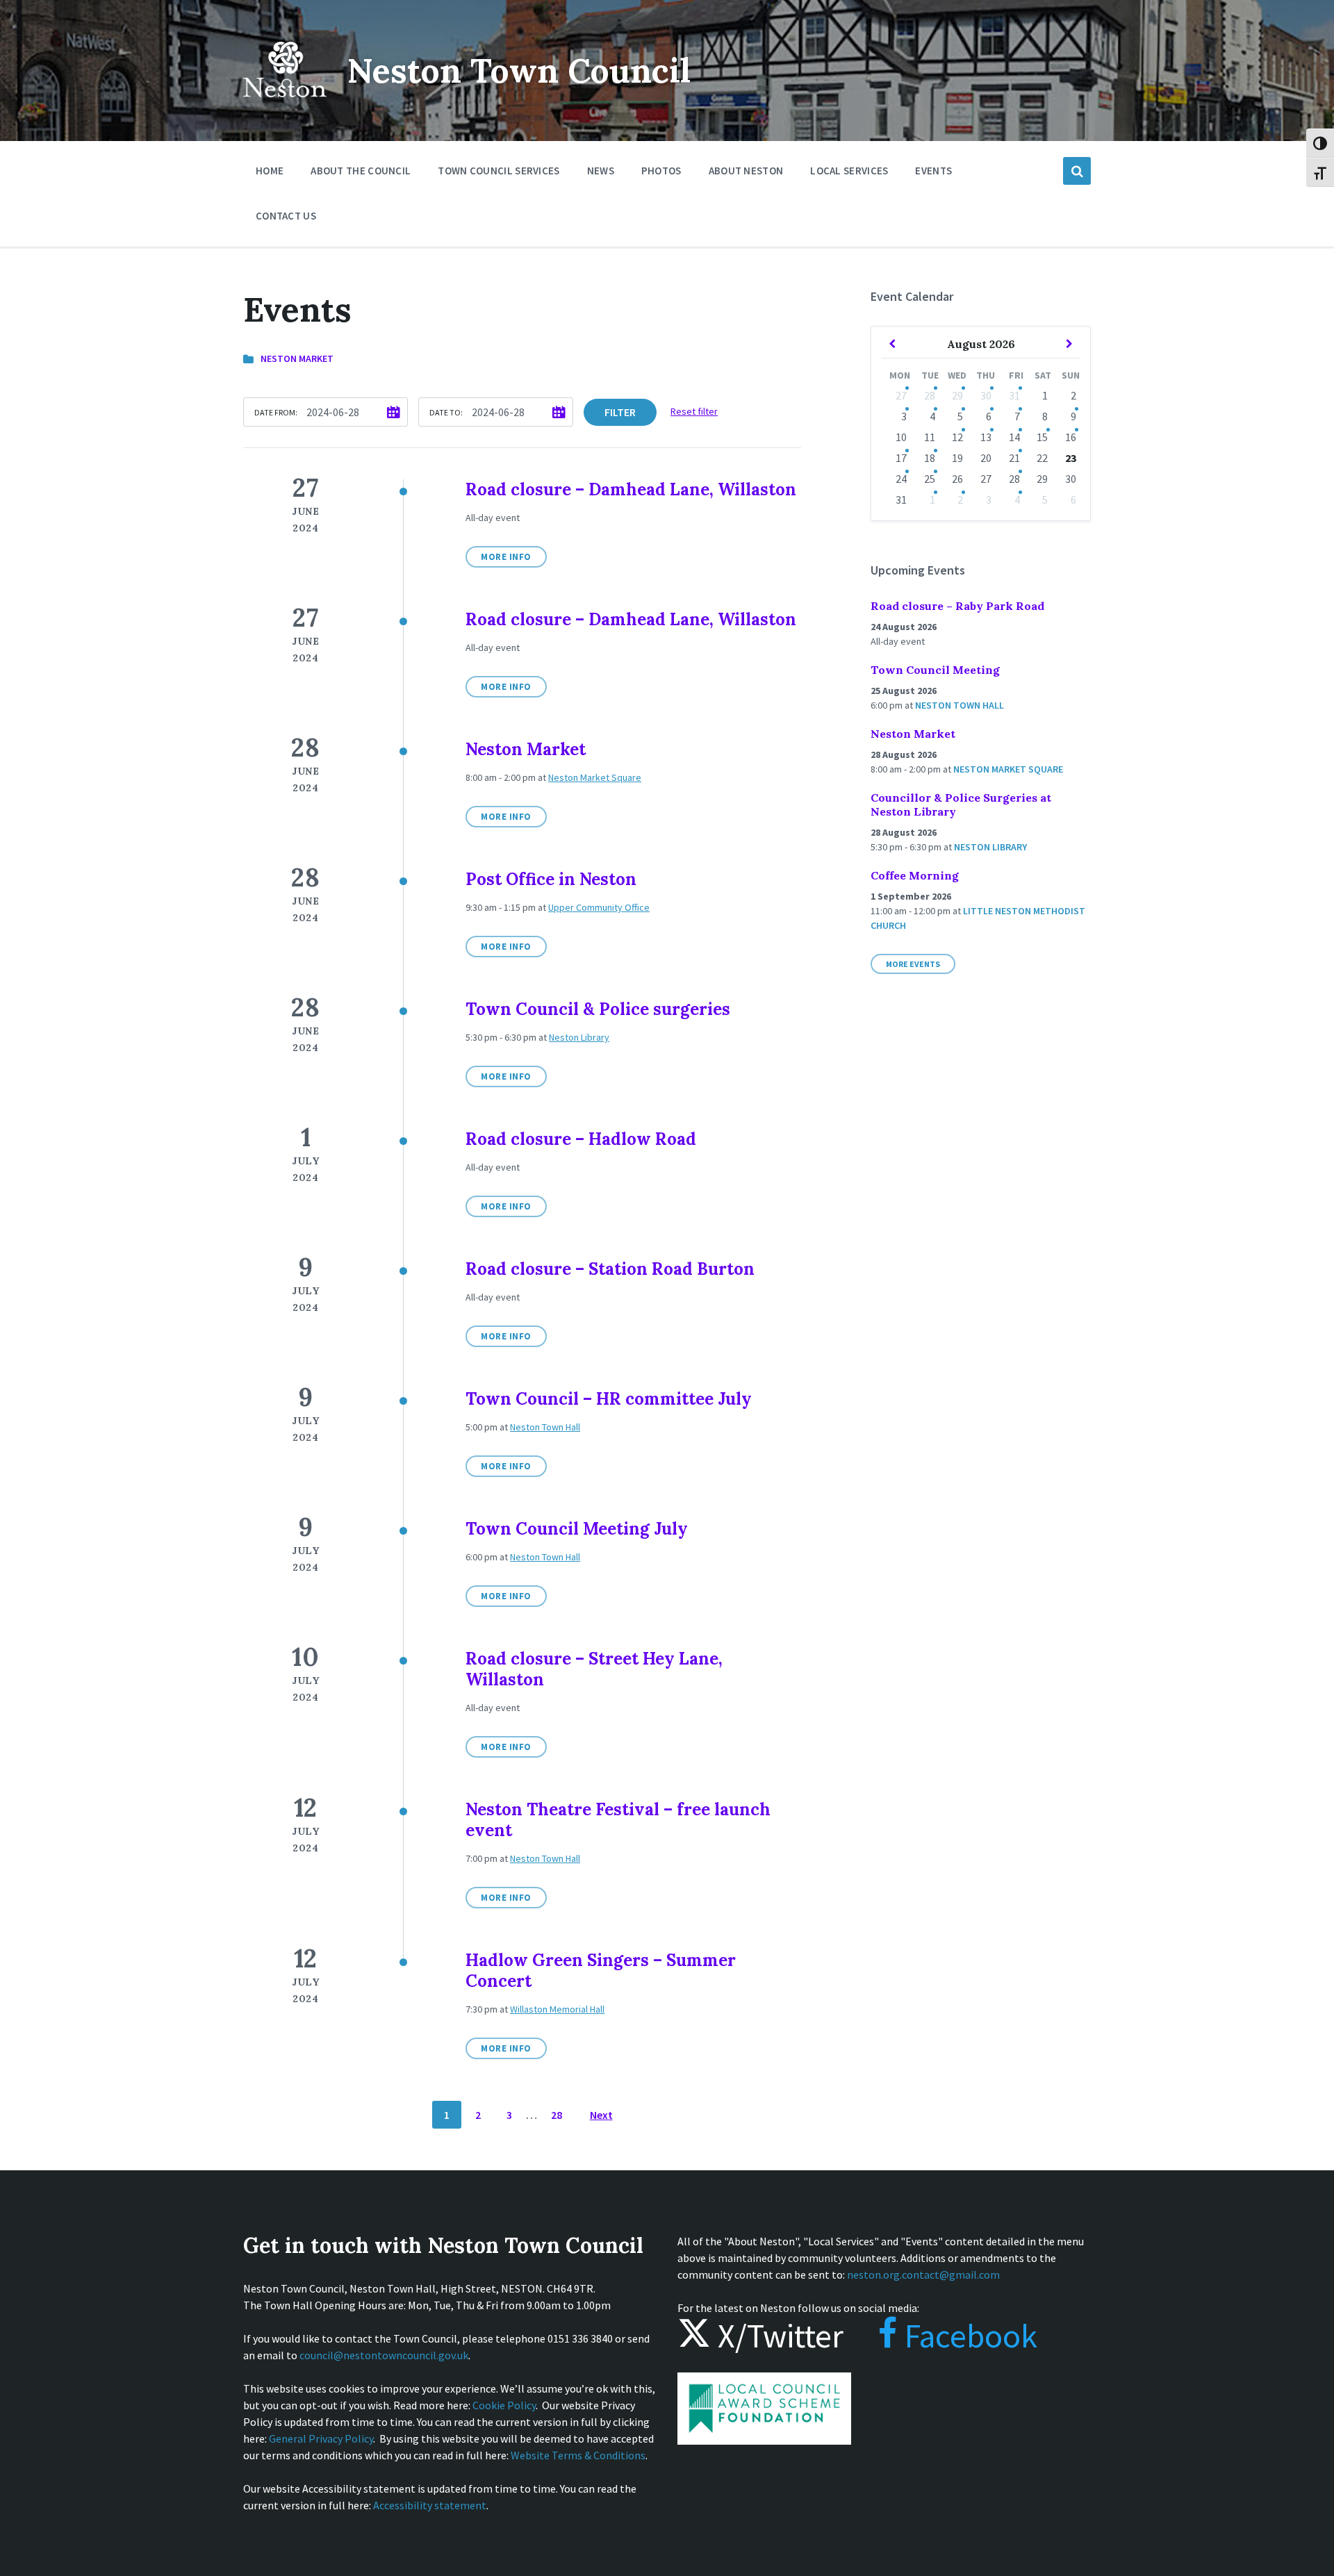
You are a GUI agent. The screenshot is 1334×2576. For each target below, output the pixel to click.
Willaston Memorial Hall (557, 2009)
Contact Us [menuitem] (286, 216)
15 (1042, 437)
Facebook (967, 2336)
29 (957, 395)
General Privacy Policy (321, 2438)
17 (901, 458)
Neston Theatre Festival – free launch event (618, 1820)
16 (1071, 437)
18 (930, 458)
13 (986, 437)
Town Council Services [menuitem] (499, 171)
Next (601, 2115)
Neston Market (297, 358)
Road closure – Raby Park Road (957, 606)
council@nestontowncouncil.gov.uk (384, 2355)
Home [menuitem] (270, 171)
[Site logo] (285, 107)
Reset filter (694, 411)
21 (1014, 458)
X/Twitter (777, 2336)
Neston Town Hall (545, 1427)
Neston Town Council (519, 71)
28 (557, 2115)
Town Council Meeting (935, 670)
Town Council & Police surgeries (598, 1009)
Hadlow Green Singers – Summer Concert (601, 1971)
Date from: (276, 412)
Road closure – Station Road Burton (610, 1269)
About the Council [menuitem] (361, 171)
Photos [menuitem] (661, 171)
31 (1014, 395)
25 (930, 479)
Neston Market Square (595, 777)
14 (1014, 437)
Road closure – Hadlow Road (581, 1139)
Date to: (446, 412)
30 (986, 395)
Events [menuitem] (933, 171)
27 (901, 395)
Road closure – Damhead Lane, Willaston (631, 489)
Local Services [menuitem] (849, 171)
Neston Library (579, 1037)
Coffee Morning (915, 875)
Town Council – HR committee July (609, 1399)
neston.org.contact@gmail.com (923, 2274)
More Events (913, 964)
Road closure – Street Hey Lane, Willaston (594, 1669)
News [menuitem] (601, 171)
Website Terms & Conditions (578, 2455)
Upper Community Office (599, 907)
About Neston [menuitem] (746, 171)
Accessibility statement (430, 2505)
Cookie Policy (504, 2405)
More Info (506, 557)
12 (957, 437)
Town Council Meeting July (577, 1529)
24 (901, 479)
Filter (620, 412)
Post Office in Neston (551, 879)
